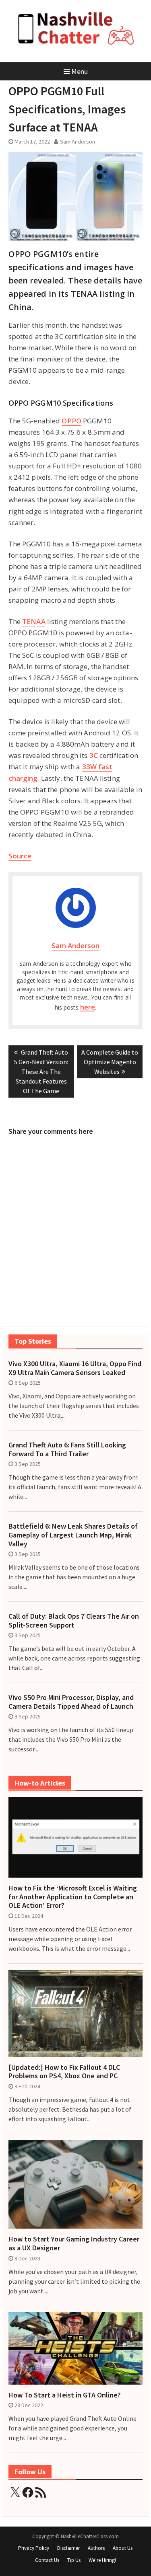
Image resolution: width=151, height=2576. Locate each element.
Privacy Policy (34, 2548)
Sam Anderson (78, 142)
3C (94, 755)
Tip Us (74, 2560)
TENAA (34, 621)
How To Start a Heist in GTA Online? (65, 2395)
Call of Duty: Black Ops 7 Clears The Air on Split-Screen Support (74, 1621)
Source (20, 856)
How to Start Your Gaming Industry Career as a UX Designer (74, 2243)
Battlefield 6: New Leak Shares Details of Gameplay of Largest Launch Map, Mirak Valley (73, 1535)
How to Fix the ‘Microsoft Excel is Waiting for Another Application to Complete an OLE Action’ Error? (73, 1897)
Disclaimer (68, 2548)
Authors (96, 2548)
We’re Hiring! (102, 2560)
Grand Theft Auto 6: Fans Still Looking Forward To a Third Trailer (67, 1449)
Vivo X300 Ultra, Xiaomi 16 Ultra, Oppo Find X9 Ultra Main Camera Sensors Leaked (75, 1368)
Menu (80, 71)
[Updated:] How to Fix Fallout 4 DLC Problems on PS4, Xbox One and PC (64, 2072)
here (88, 1007)
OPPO (71, 421)
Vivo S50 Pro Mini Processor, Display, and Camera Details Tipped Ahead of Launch (71, 1702)
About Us (123, 2548)
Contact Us (47, 2560)
